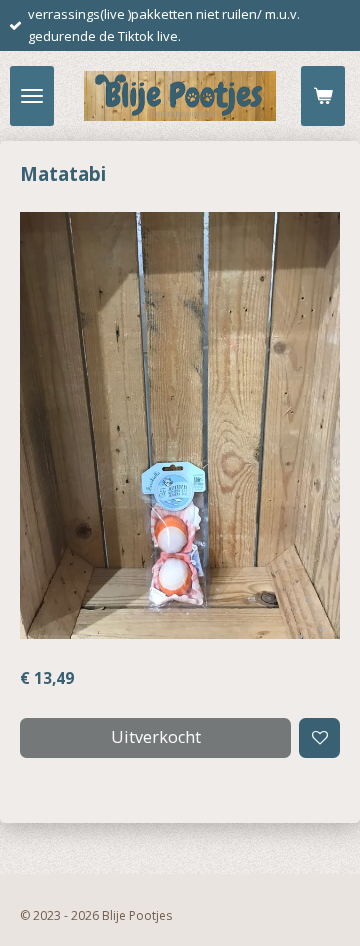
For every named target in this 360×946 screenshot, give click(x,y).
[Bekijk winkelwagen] (323, 96)
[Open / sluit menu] (32, 96)
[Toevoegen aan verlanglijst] (319, 738)
